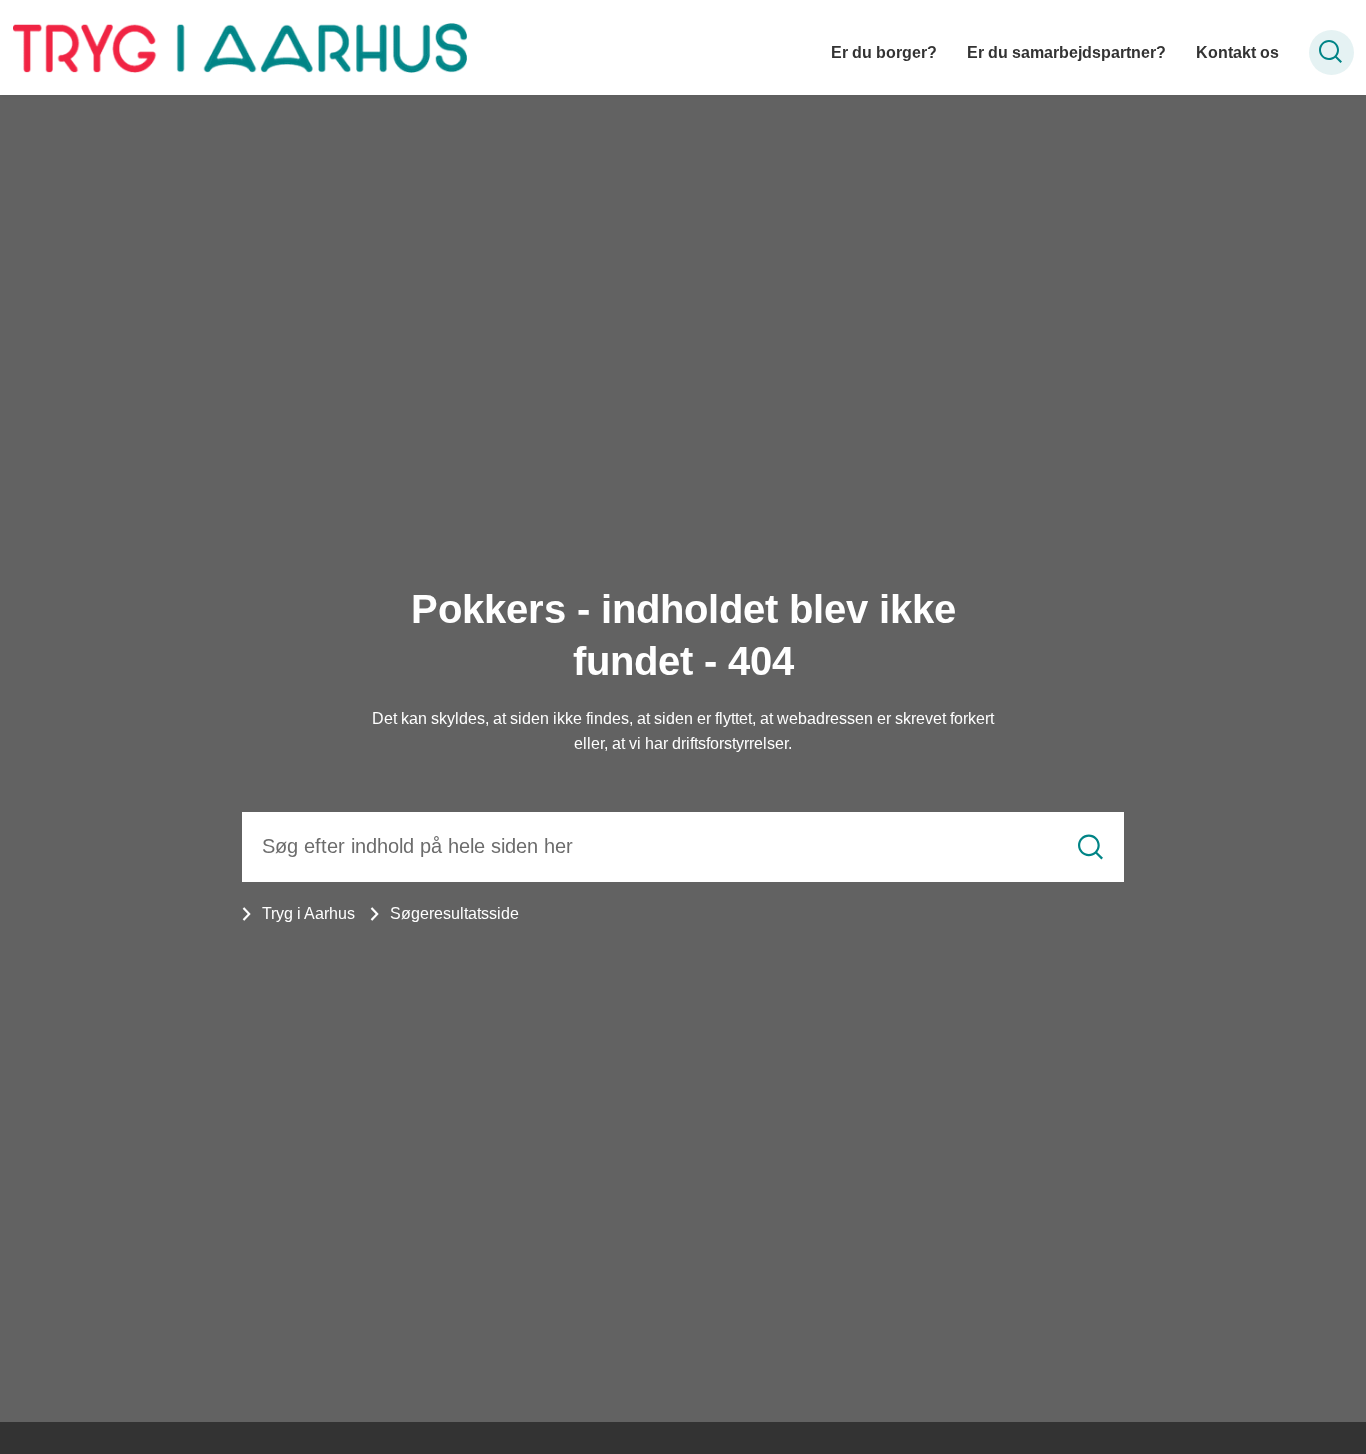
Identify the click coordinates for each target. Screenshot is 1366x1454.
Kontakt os (1237, 52)
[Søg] (1090, 846)
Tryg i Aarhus (308, 913)
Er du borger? (884, 52)
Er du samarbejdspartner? (1066, 52)
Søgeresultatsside (454, 913)
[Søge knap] (1331, 52)
